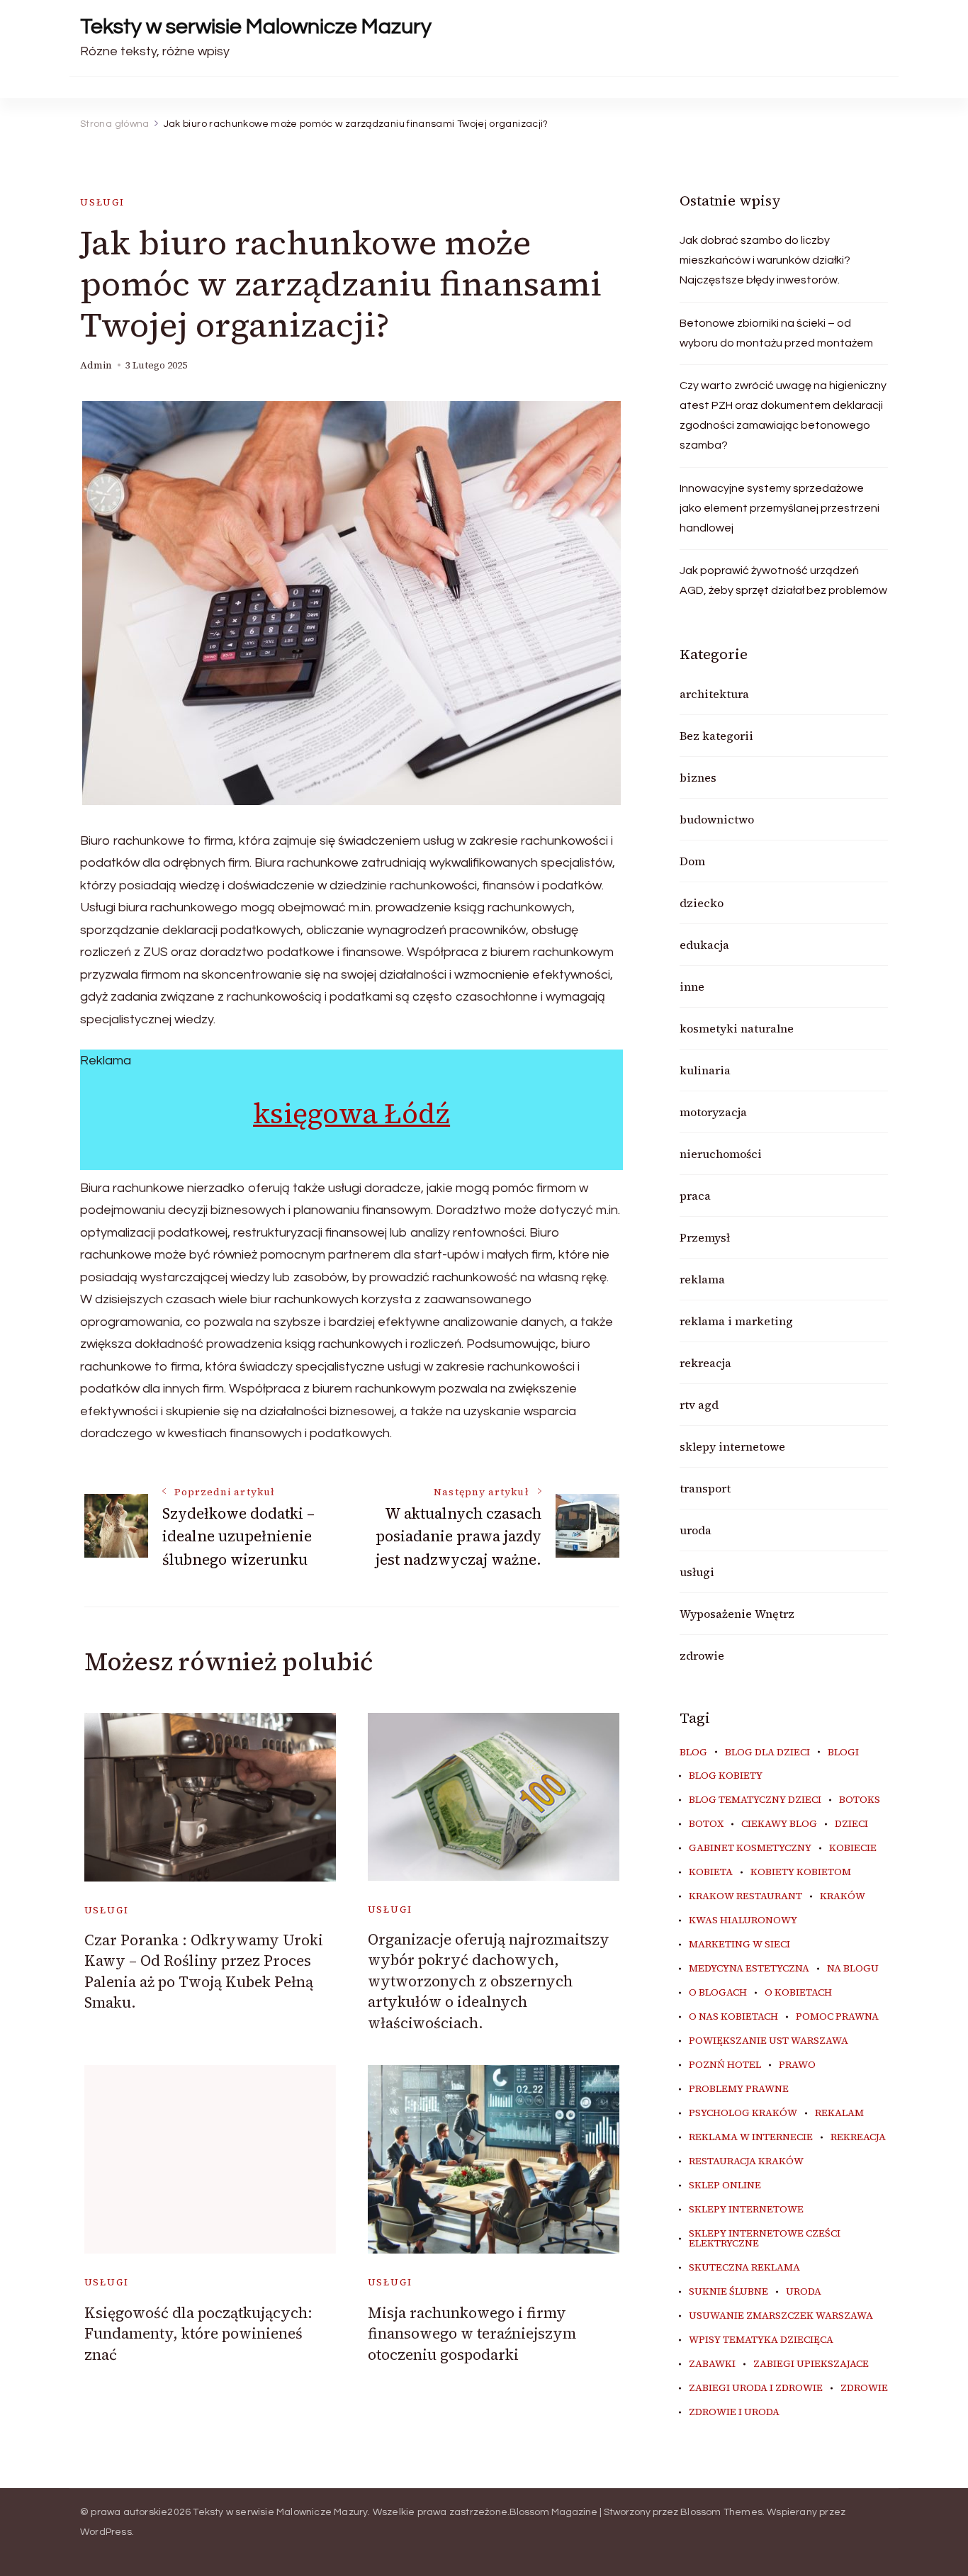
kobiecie (853, 1848)
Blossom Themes (721, 2512)
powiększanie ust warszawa (769, 2041)
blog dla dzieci (767, 1753)
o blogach (718, 1993)
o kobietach (798, 1993)
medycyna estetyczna (749, 1969)
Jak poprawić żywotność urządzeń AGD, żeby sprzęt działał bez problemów (783, 580)
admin (96, 365)
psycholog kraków (743, 2113)
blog (693, 1753)
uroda (696, 1530)
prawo (797, 2065)
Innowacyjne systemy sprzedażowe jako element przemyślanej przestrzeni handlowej (780, 508)
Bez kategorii (716, 736)
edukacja (704, 945)
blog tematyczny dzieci (755, 1800)
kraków (843, 1896)
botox (706, 1824)
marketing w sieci (739, 1945)
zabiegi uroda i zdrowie (756, 2388)
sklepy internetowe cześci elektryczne (765, 2239)
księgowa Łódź (351, 1113)
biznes (698, 777)
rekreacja (705, 1363)
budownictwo (717, 819)
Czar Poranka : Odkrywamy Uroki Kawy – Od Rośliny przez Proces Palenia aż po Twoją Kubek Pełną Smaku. (204, 1971)
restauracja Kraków (746, 2161)
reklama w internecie (751, 2137)
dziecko (702, 903)
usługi (102, 202)
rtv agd (699, 1405)
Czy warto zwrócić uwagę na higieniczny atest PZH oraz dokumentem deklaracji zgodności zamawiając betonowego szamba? (783, 415)
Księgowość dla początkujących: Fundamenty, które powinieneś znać (198, 2334)
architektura (714, 694)
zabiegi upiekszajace (811, 2364)
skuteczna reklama (744, 2268)
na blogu (853, 1969)
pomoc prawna (837, 2017)
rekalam (839, 2113)
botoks (860, 1800)
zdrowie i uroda (734, 2412)
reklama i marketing (736, 1321)
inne (692, 986)
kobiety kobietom (801, 1872)
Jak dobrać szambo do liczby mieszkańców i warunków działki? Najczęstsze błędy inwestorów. (765, 260)
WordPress (106, 2532)
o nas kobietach (733, 2017)
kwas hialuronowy (743, 1920)
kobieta (711, 1872)
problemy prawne (739, 2089)
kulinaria (705, 1070)
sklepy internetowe (732, 1446)
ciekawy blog (779, 1824)
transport (705, 1488)
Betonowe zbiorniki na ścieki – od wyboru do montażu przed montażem (776, 333)
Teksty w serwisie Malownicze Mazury (256, 27)
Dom (692, 861)
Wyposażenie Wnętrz (737, 1614)
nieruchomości (721, 1154)
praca (695, 1196)
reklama (702, 1279)
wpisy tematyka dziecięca (761, 2340)
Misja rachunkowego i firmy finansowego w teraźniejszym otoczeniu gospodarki (472, 2334)
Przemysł (705, 1237)
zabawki (712, 2364)
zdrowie (702, 1655)
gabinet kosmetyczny (750, 1848)
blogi (843, 1753)
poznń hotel (725, 2065)
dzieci (851, 1824)
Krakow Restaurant (745, 1896)
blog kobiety (726, 1776)
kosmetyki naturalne (737, 1028)
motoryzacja (713, 1112)
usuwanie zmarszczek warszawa (781, 2316)
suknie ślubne (728, 2292)
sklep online (725, 2186)
